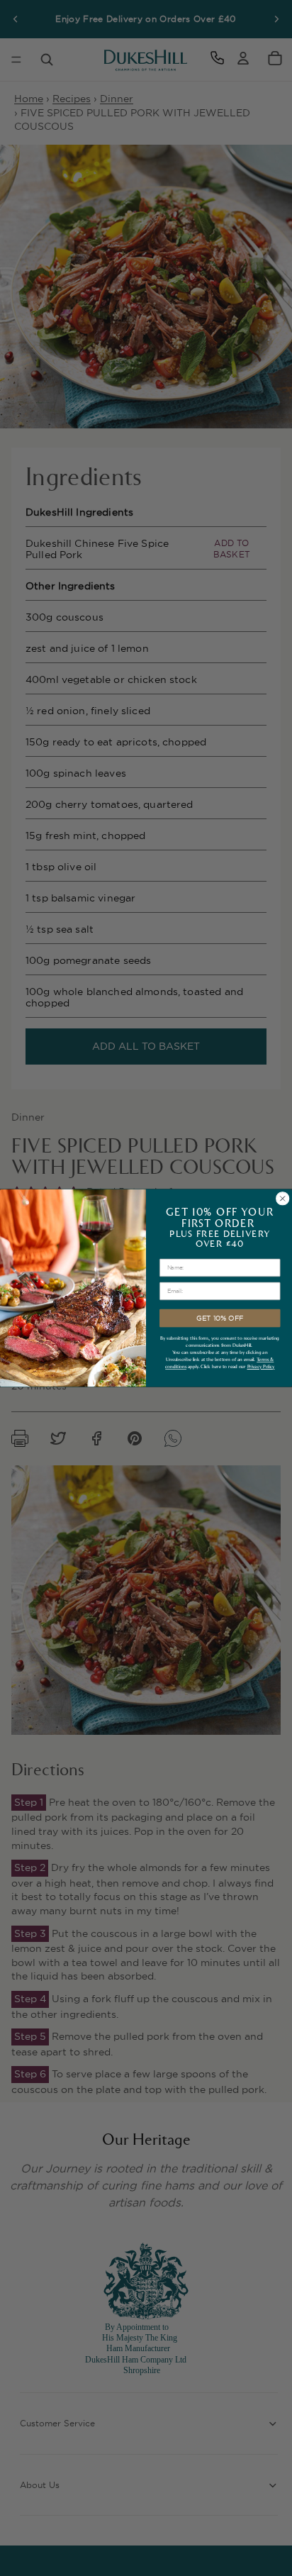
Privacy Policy (261, 1367)
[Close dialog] (282, 1199)
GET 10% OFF (220, 1318)
